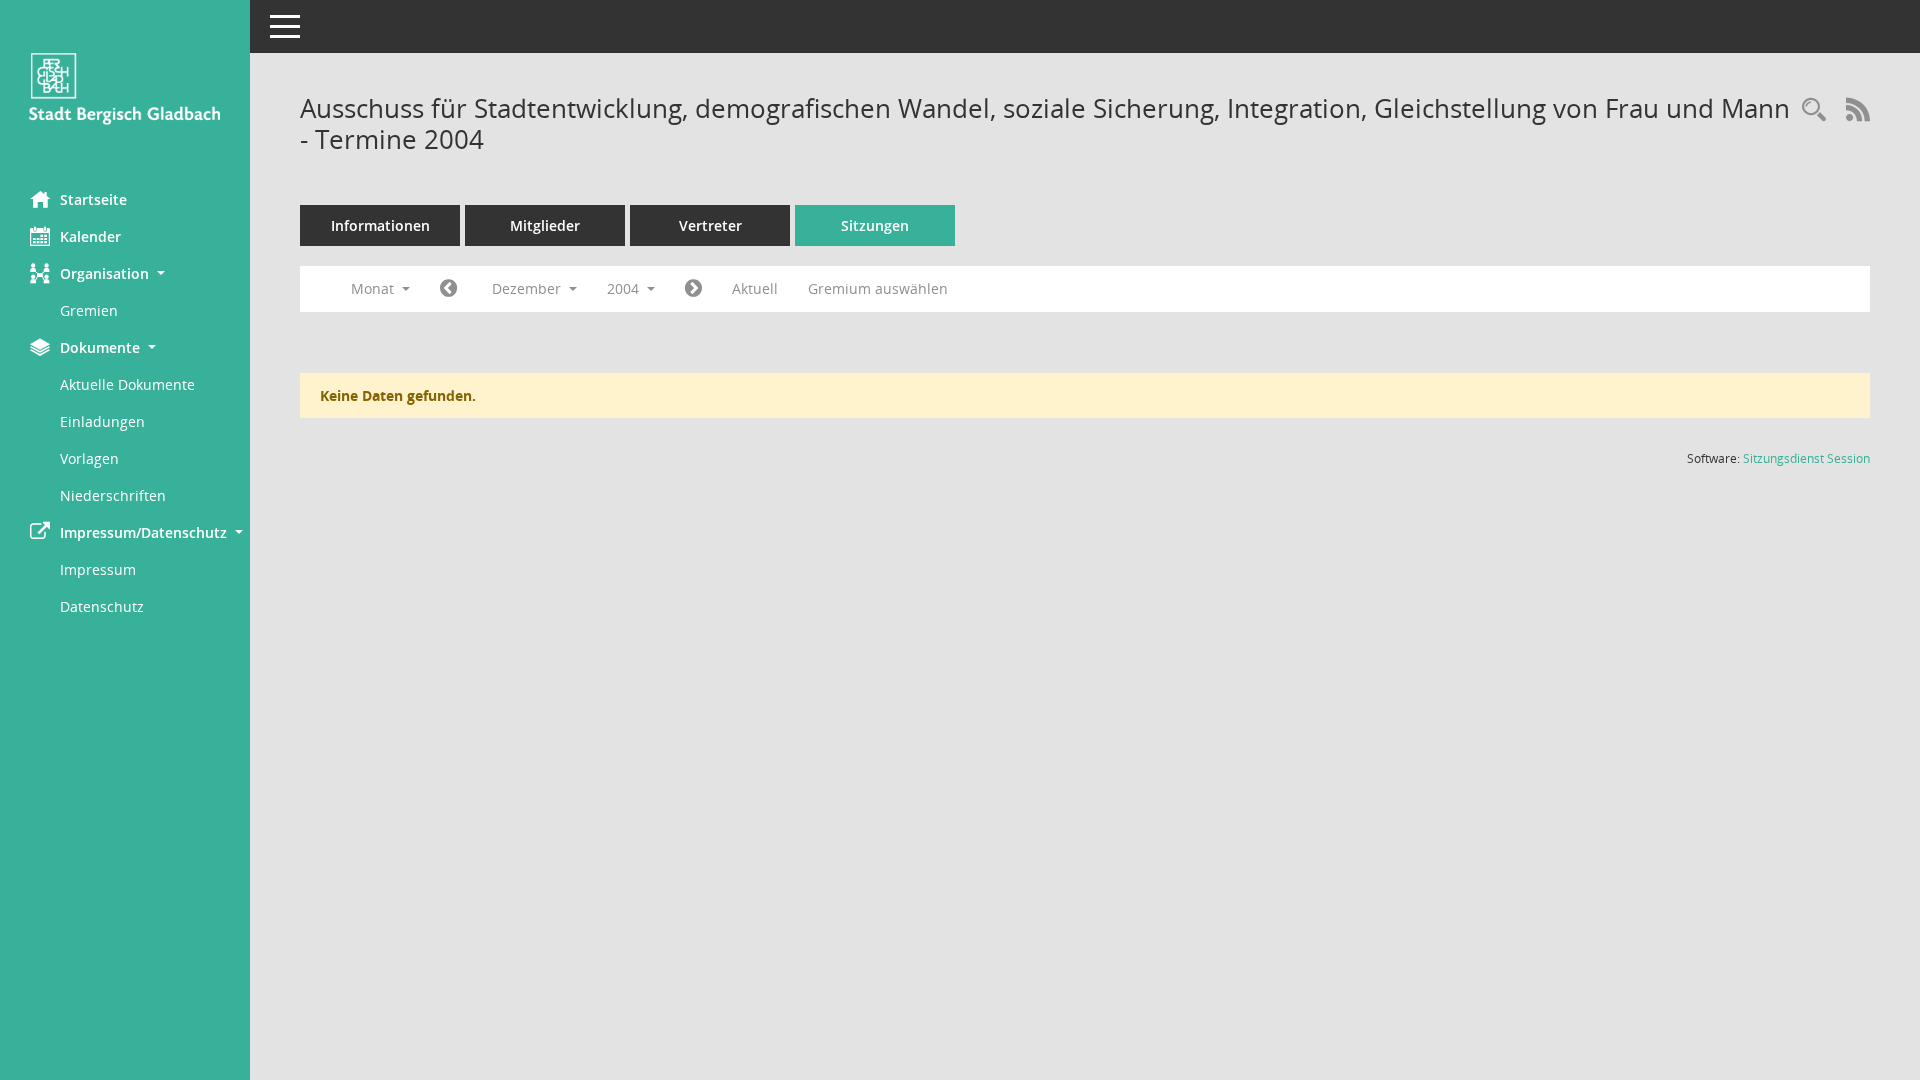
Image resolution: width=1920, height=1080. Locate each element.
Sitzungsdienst (1806, 458)
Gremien (89, 310)
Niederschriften (113, 495)
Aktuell (755, 288)
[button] (125, 273)
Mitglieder (545, 225)
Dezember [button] (528, 288)
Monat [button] (374, 288)
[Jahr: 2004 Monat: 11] (448, 289)
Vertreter (710, 225)
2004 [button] (625, 288)
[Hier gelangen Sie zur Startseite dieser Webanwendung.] (125, 88)
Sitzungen (875, 225)
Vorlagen (89, 458)
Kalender (90, 236)
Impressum (98, 569)
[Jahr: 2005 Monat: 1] (693, 289)
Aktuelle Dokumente (127, 384)
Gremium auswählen (878, 288)
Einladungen (102, 421)
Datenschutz (102, 606)
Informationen (380, 225)
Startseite (93, 199)
